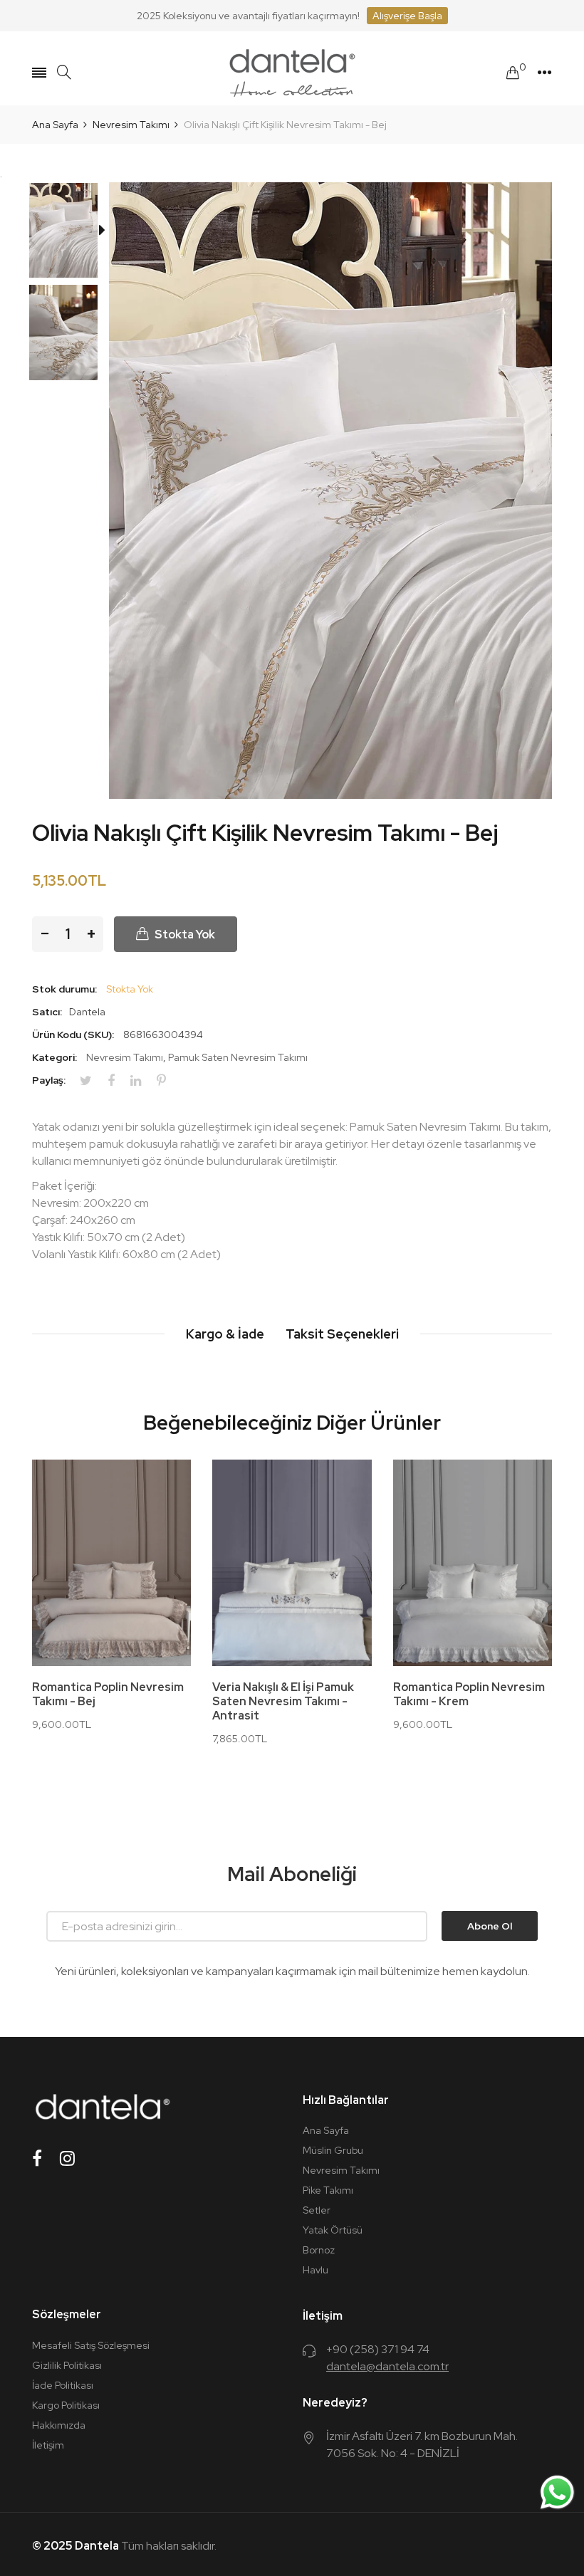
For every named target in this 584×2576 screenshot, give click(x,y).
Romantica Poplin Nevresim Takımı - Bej (108, 1695)
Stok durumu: (64, 989)
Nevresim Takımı (125, 1057)
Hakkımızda (59, 2425)
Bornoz (319, 2250)
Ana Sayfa (326, 2130)
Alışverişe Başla (407, 16)
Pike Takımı (328, 2190)
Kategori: (54, 1057)
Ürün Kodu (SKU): (73, 1035)
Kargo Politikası (66, 2405)
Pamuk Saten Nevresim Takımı (238, 1057)
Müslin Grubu (333, 2150)
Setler (317, 2210)
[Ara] (64, 72)
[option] (71, 234)
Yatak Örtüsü (333, 2230)
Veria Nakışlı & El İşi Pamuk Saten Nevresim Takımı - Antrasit (283, 1702)
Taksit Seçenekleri (342, 1334)
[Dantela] (292, 73)
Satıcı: (47, 1012)
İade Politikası (63, 2385)
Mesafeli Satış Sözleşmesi (91, 2345)
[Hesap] (544, 73)
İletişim (48, 2445)
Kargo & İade (225, 1334)
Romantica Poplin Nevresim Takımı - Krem (469, 1695)
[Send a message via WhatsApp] (557, 2492)
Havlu (316, 2270)
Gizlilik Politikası (67, 2365)
